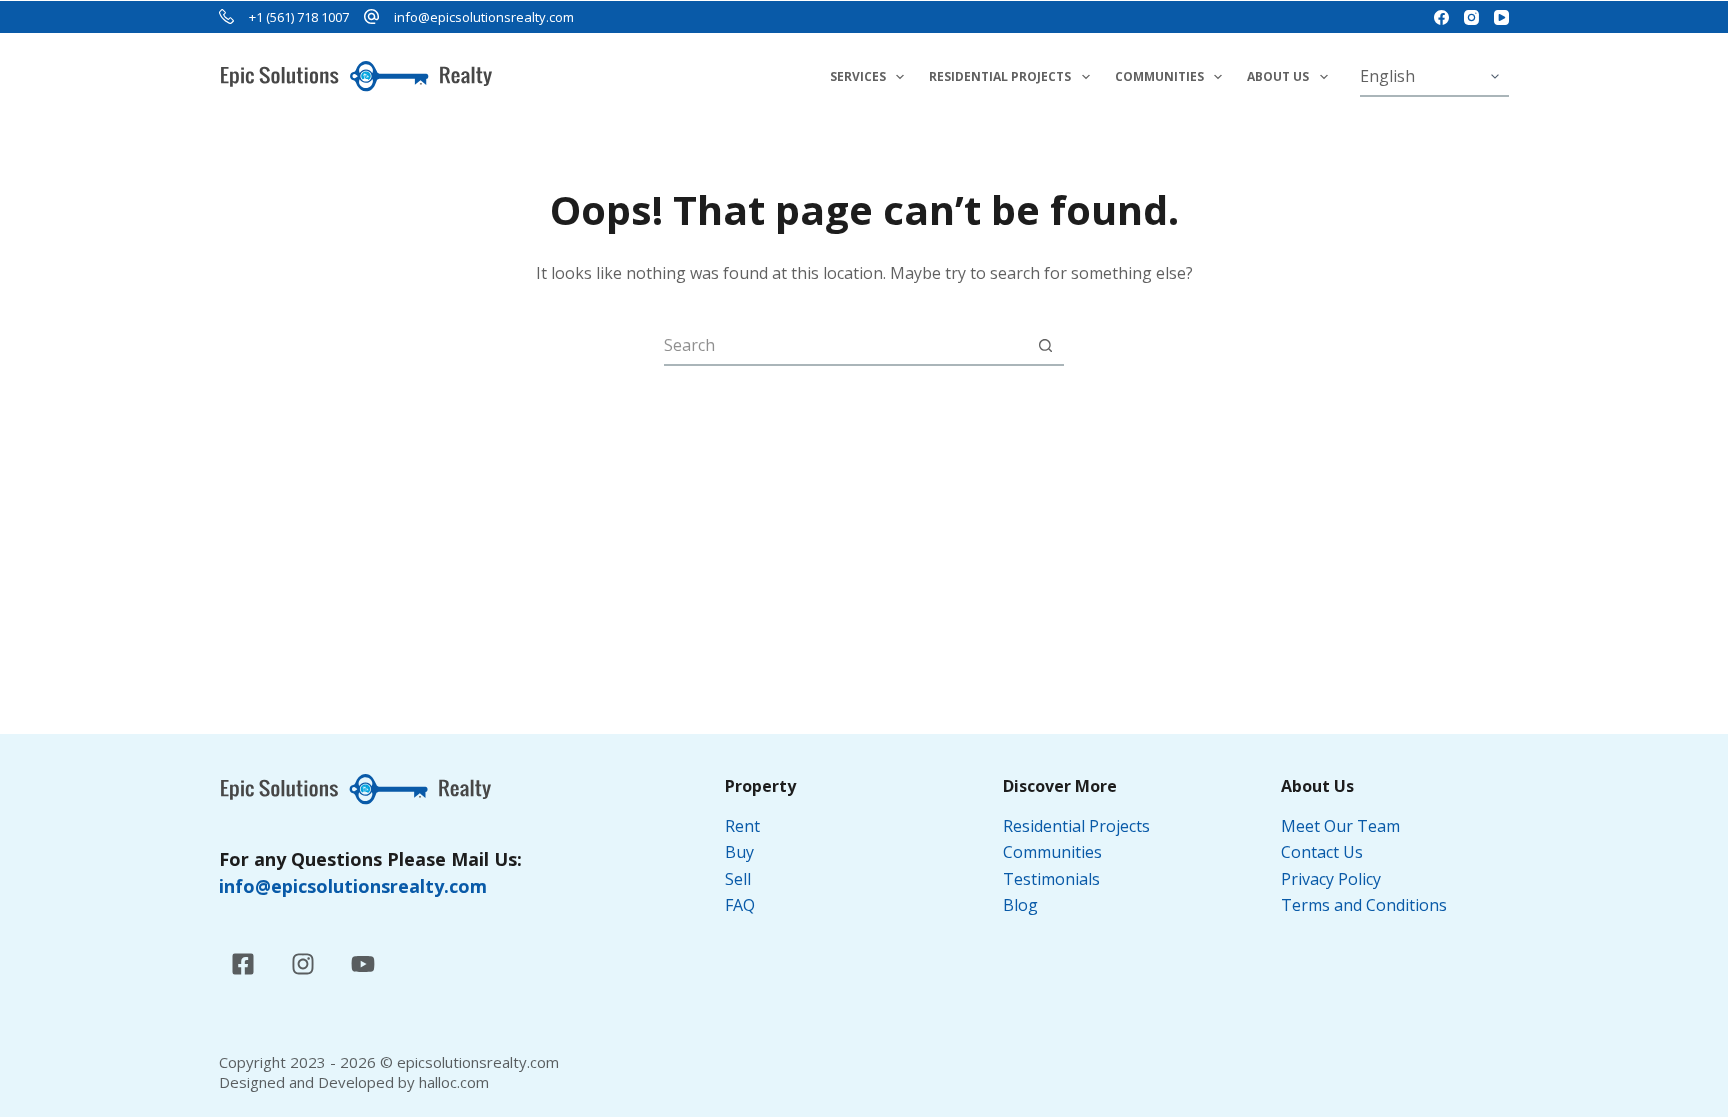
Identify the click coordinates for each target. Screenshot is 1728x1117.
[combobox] (845, 345)
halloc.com (454, 1082)
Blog (1020, 905)
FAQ (740, 905)
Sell (738, 879)
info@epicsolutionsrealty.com (484, 17)
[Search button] (1045, 345)
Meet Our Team (1340, 826)
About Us (1278, 76)
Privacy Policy (1333, 879)
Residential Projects (1000, 76)
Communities (1159, 76)
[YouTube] (1501, 17)
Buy (739, 852)
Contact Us (1322, 852)
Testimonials (1051, 879)
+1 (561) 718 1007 (299, 17)
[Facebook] (1441, 17)
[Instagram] (1471, 17)
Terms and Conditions (1366, 905)
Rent (742, 826)
